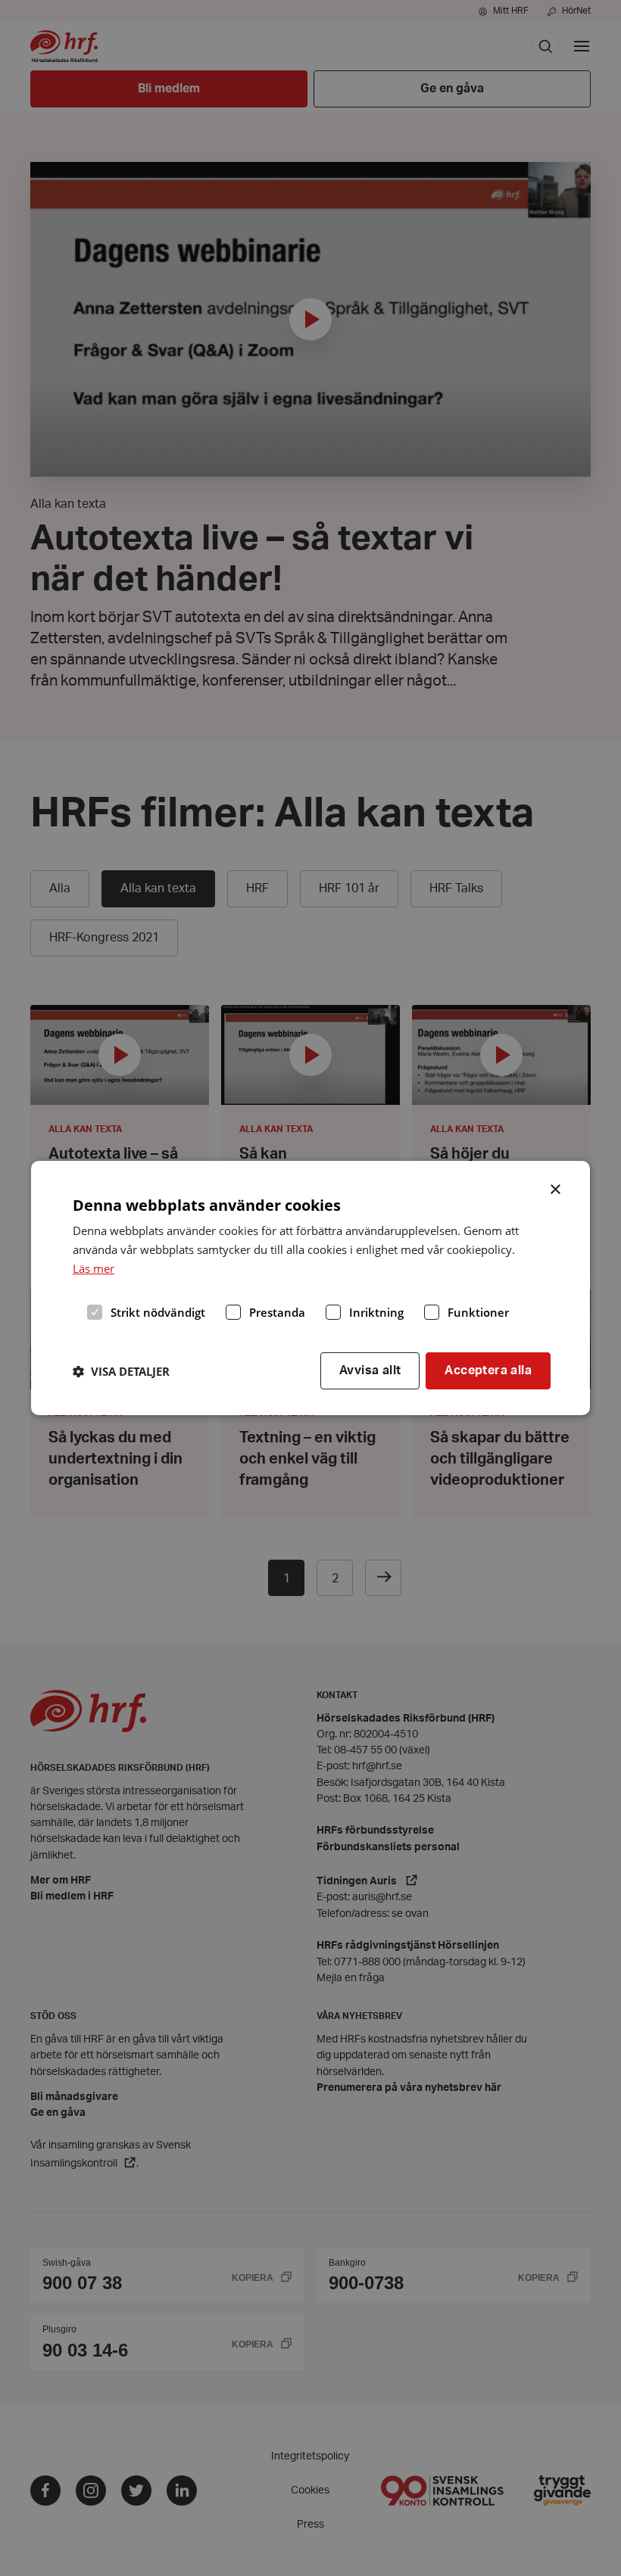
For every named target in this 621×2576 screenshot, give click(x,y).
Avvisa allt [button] (370, 1370)
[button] (121, 1371)
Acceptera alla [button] (488, 1370)
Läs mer (94, 1268)
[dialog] (310, 1288)
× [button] (556, 1188)
